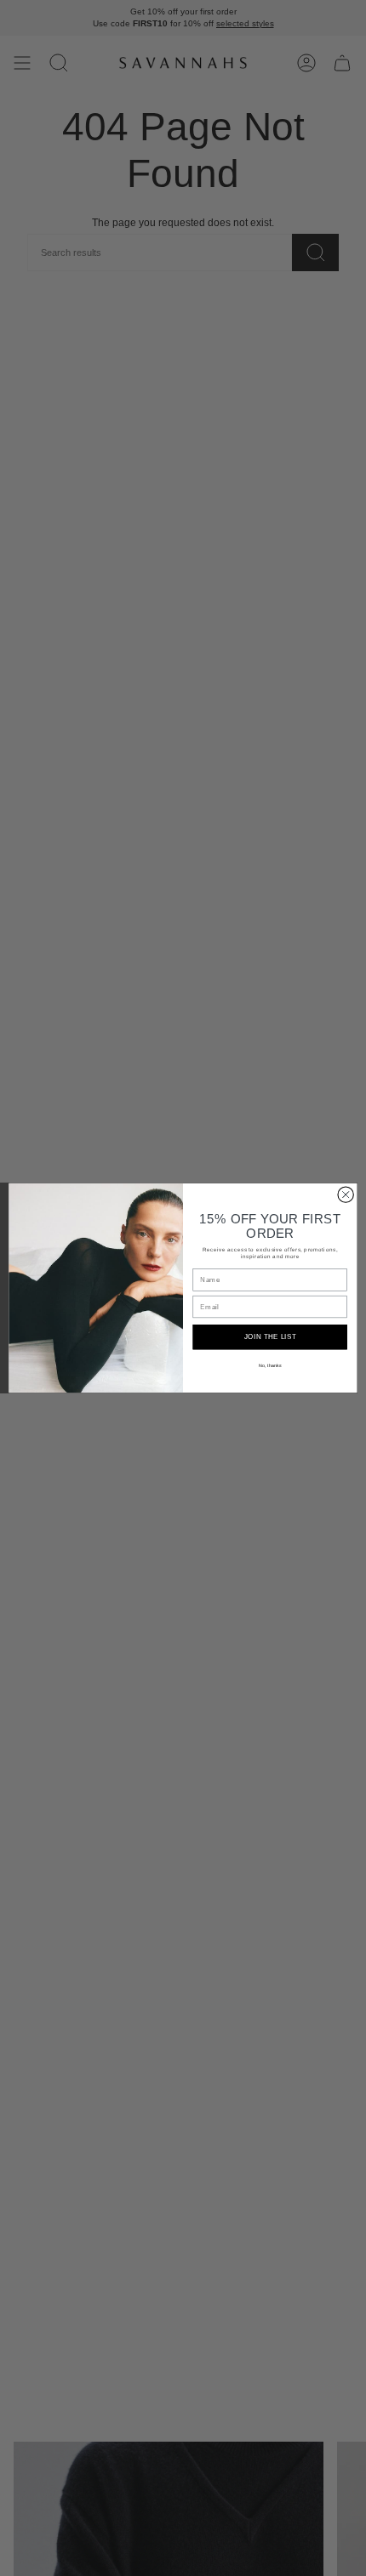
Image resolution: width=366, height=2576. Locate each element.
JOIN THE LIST (270, 1337)
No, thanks (270, 1365)
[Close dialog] (346, 1194)
